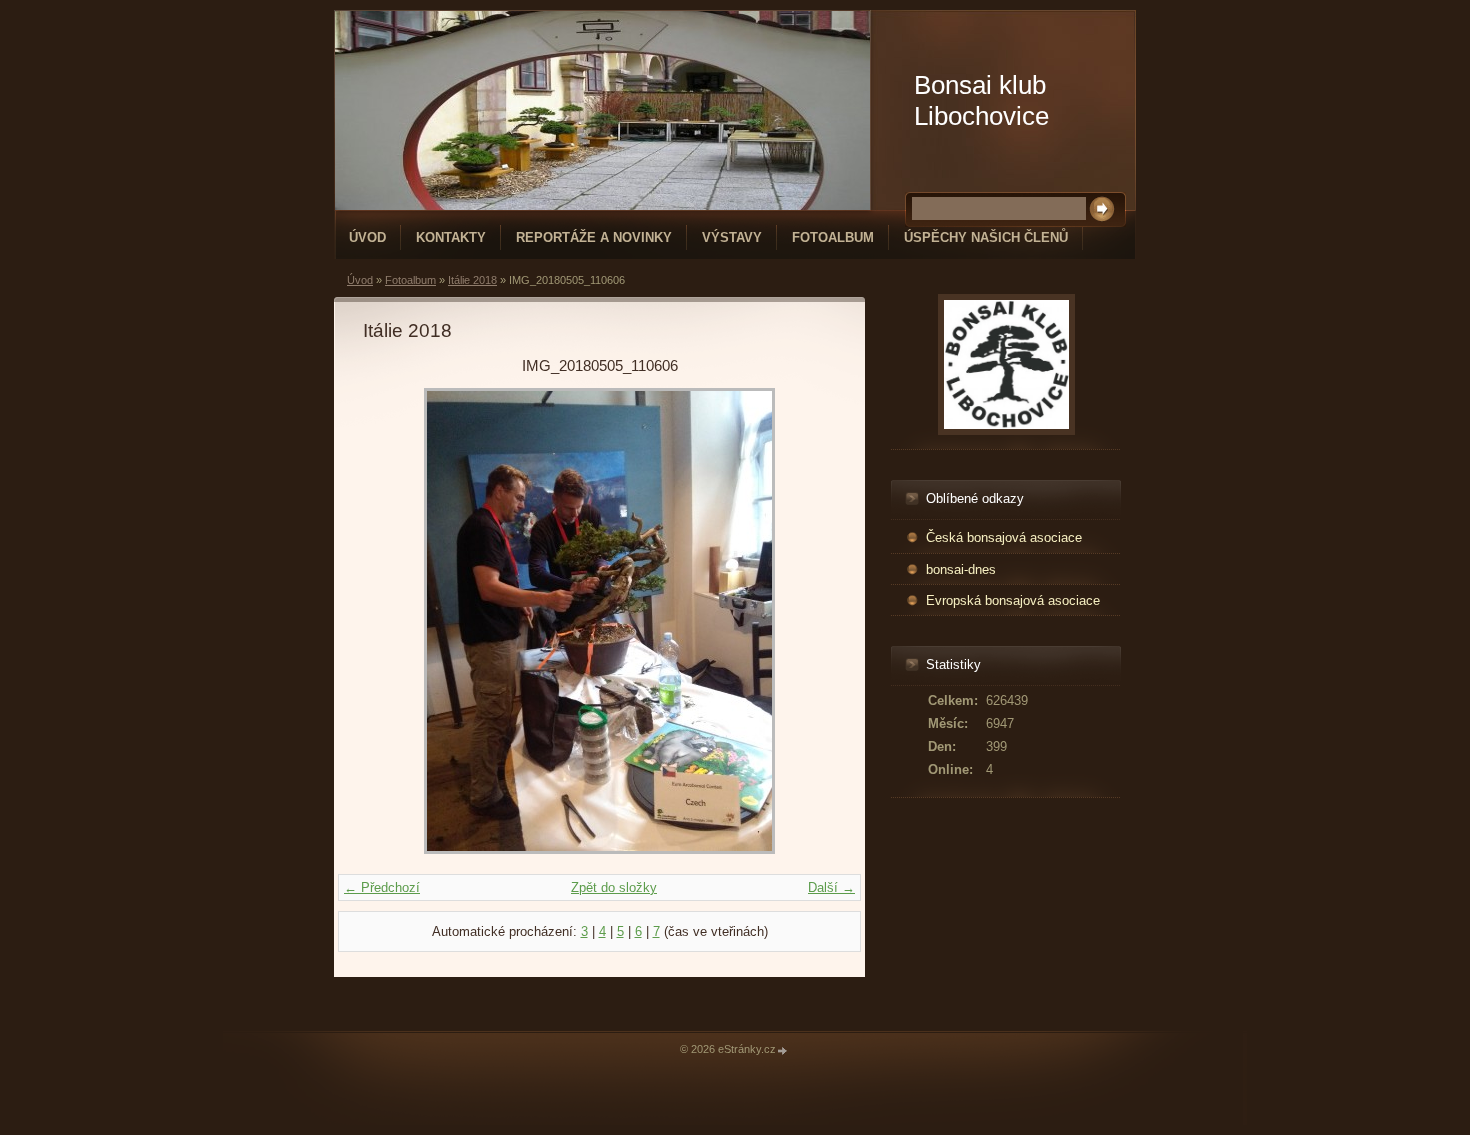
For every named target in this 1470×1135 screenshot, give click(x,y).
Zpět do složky (614, 887)
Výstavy (732, 237)
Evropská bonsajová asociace (1013, 600)
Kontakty (451, 237)
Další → (831, 887)
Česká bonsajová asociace (1004, 537)
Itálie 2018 (472, 280)
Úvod (367, 237)
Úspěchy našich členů (986, 237)
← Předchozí (382, 887)
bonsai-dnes (961, 569)
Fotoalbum (833, 237)
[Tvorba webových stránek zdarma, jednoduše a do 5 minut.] (783, 1050)
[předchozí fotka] (395, 621)
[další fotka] (803, 621)
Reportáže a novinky (594, 237)
